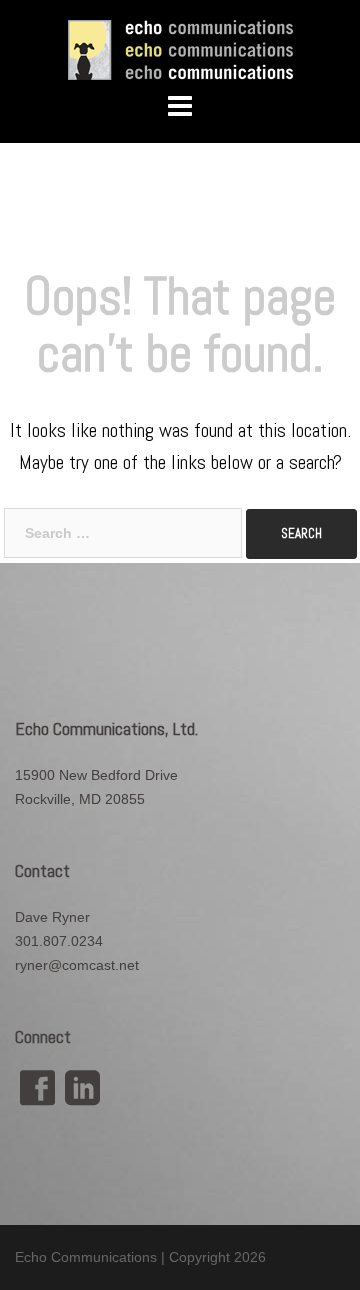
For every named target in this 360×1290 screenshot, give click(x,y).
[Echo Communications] (180, 49)
